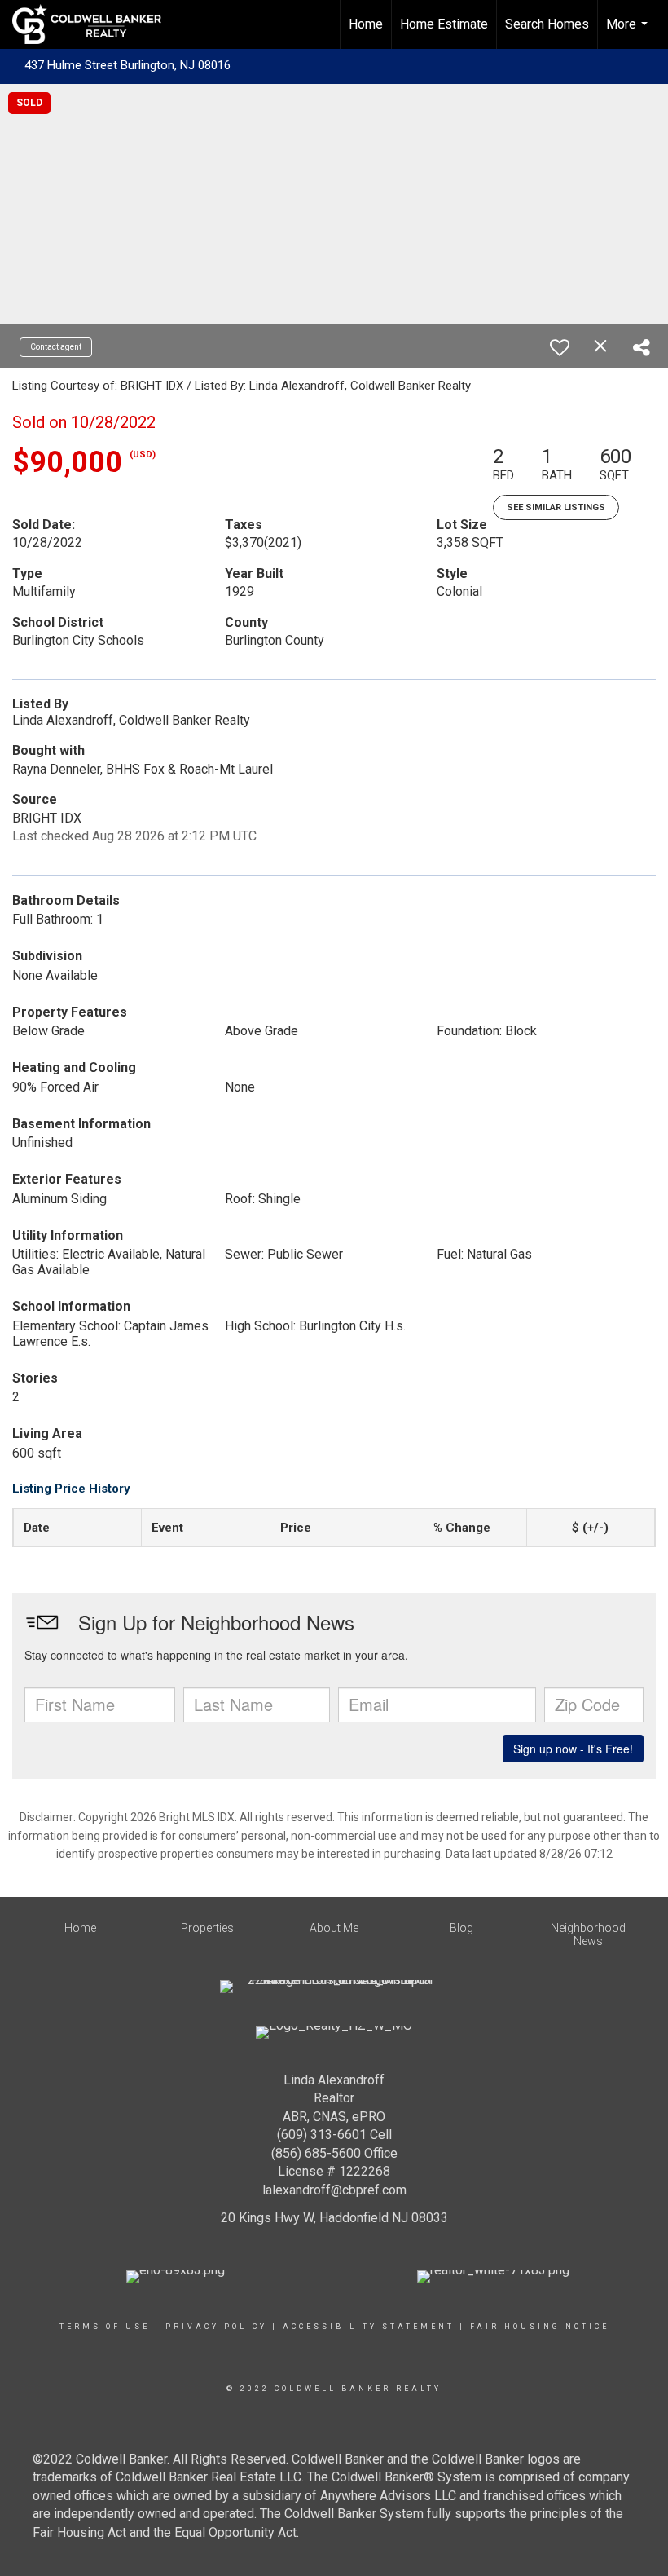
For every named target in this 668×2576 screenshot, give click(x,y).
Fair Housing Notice (540, 2327)
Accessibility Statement (369, 2327)
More (629, 33)
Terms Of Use (105, 2327)
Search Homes (547, 24)
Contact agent (56, 347)
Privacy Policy (216, 2327)
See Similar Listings (556, 507)
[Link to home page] (95, 24)
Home (366, 24)
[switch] (560, 347)
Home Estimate (444, 24)
